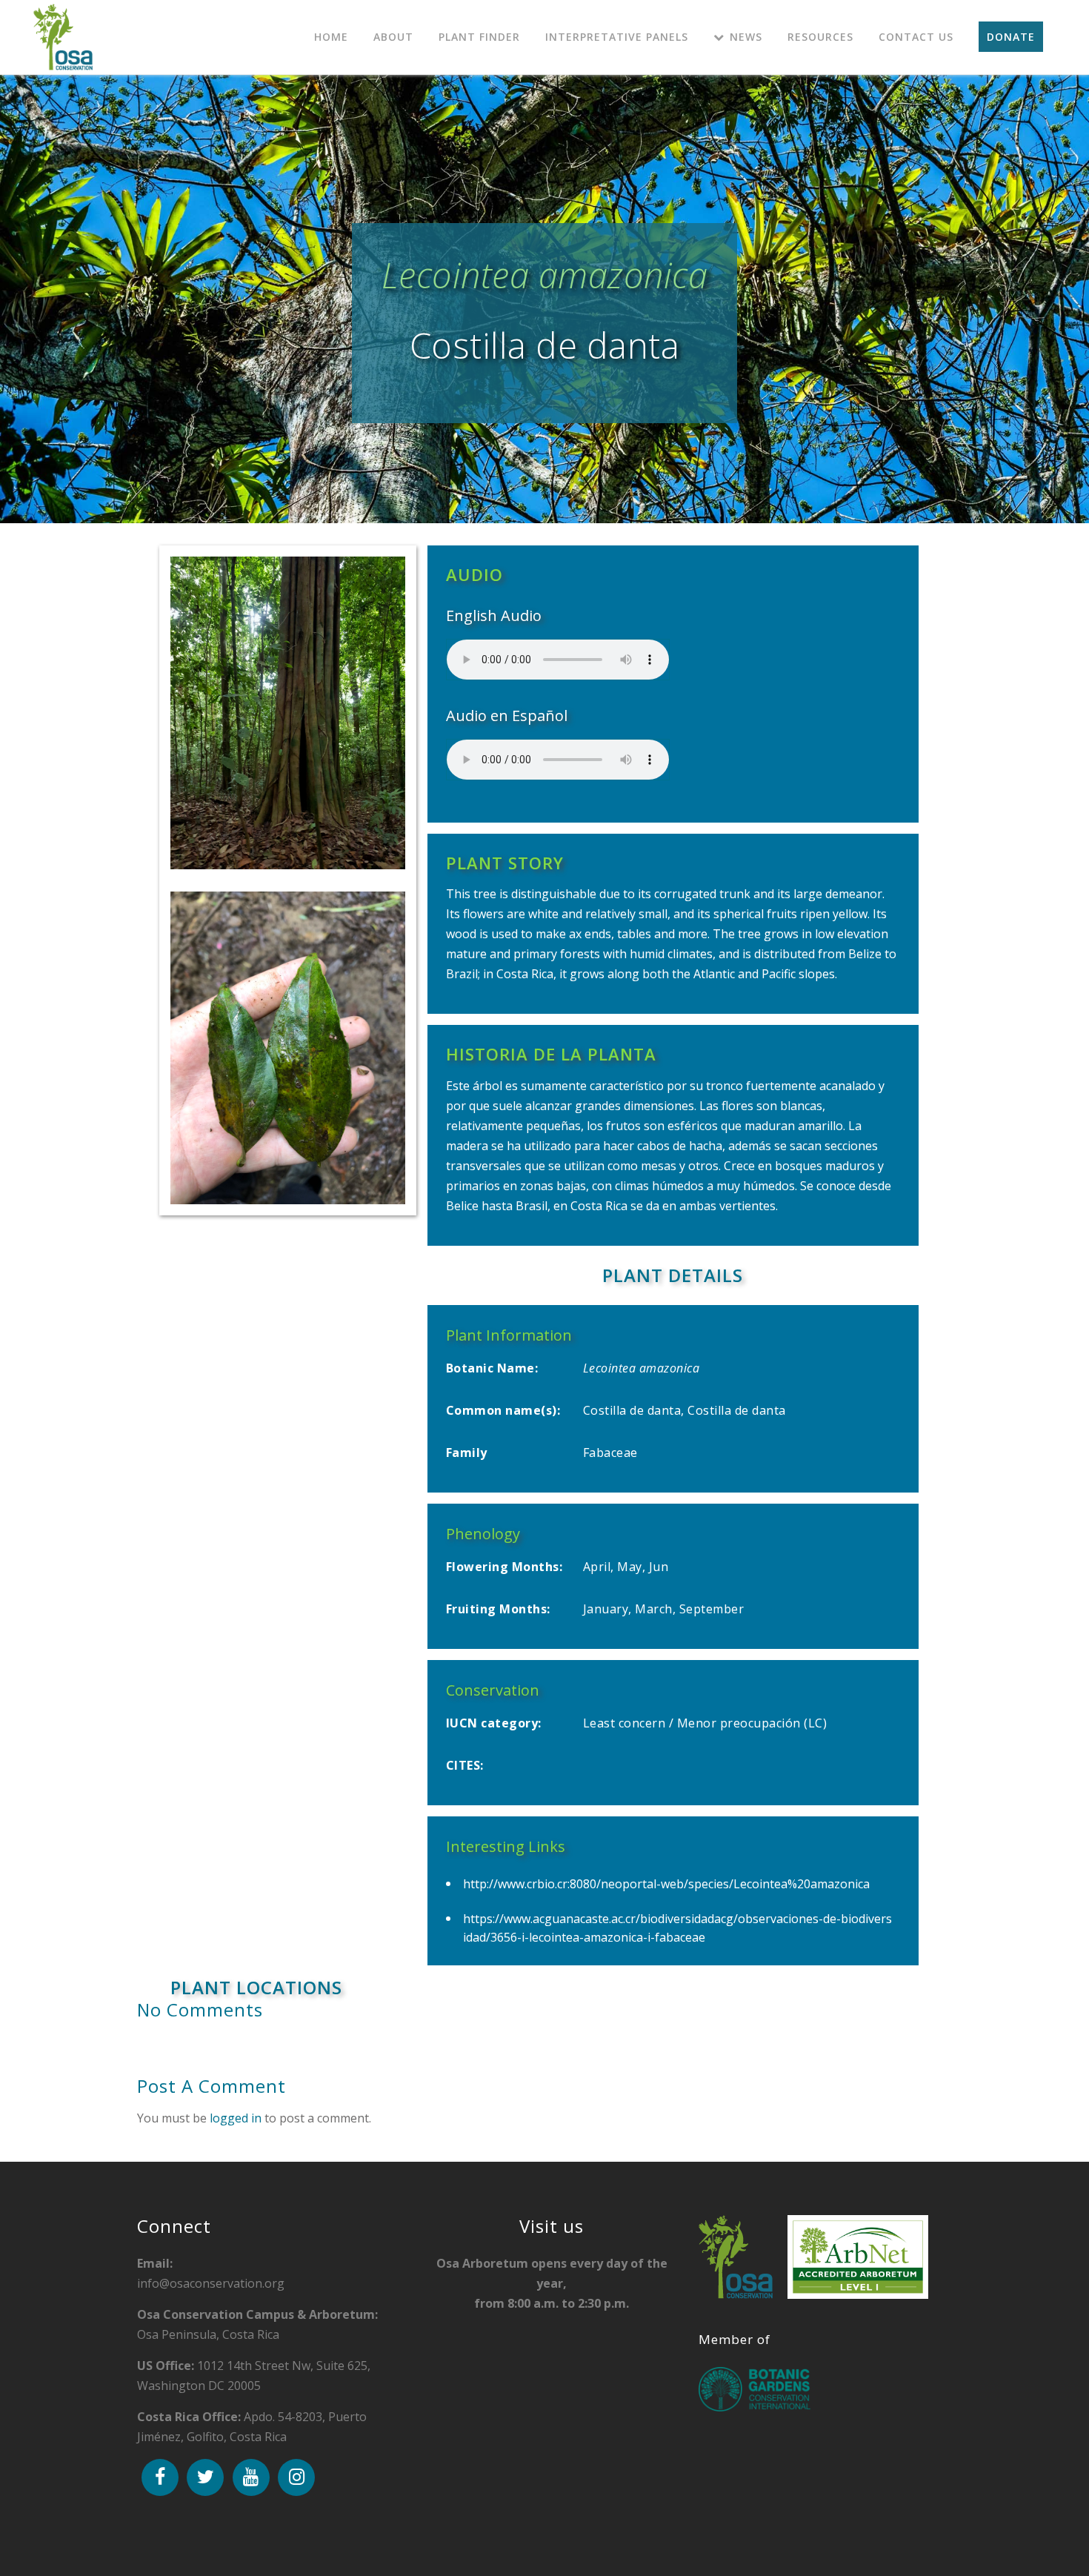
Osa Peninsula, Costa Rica (257, 2324)
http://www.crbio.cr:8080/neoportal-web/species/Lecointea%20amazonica (666, 1884)
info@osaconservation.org (211, 2273)
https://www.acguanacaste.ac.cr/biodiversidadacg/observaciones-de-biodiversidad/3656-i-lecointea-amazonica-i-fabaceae (677, 1928)
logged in (236, 2118)
